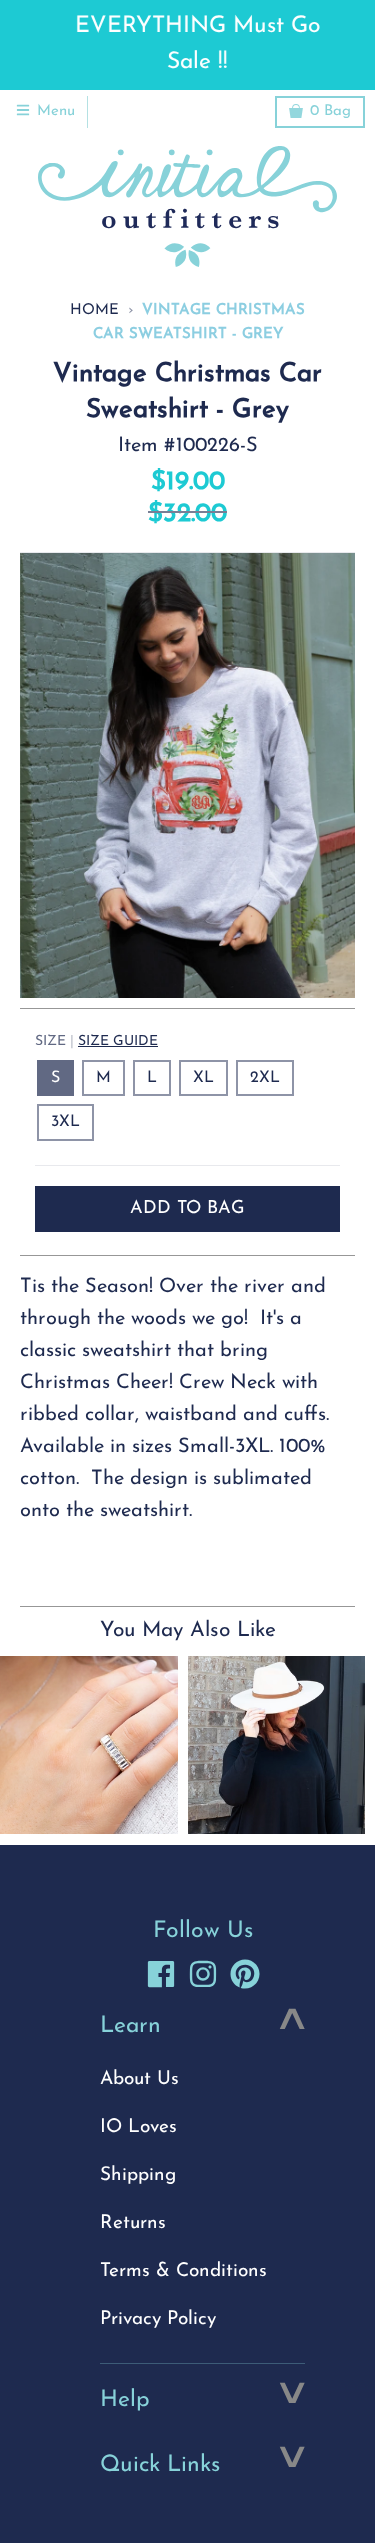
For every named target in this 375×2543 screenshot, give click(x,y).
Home (94, 310)
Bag (330, 111)
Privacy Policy (158, 2319)
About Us (139, 2079)
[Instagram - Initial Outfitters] (203, 1974)
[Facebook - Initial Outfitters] (161, 1974)
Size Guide (118, 1041)
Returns (133, 2223)
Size (96, 1041)
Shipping (138, 2175)
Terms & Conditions (183, 2271)
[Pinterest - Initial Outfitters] (245, 1974)
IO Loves (138, 2127)
